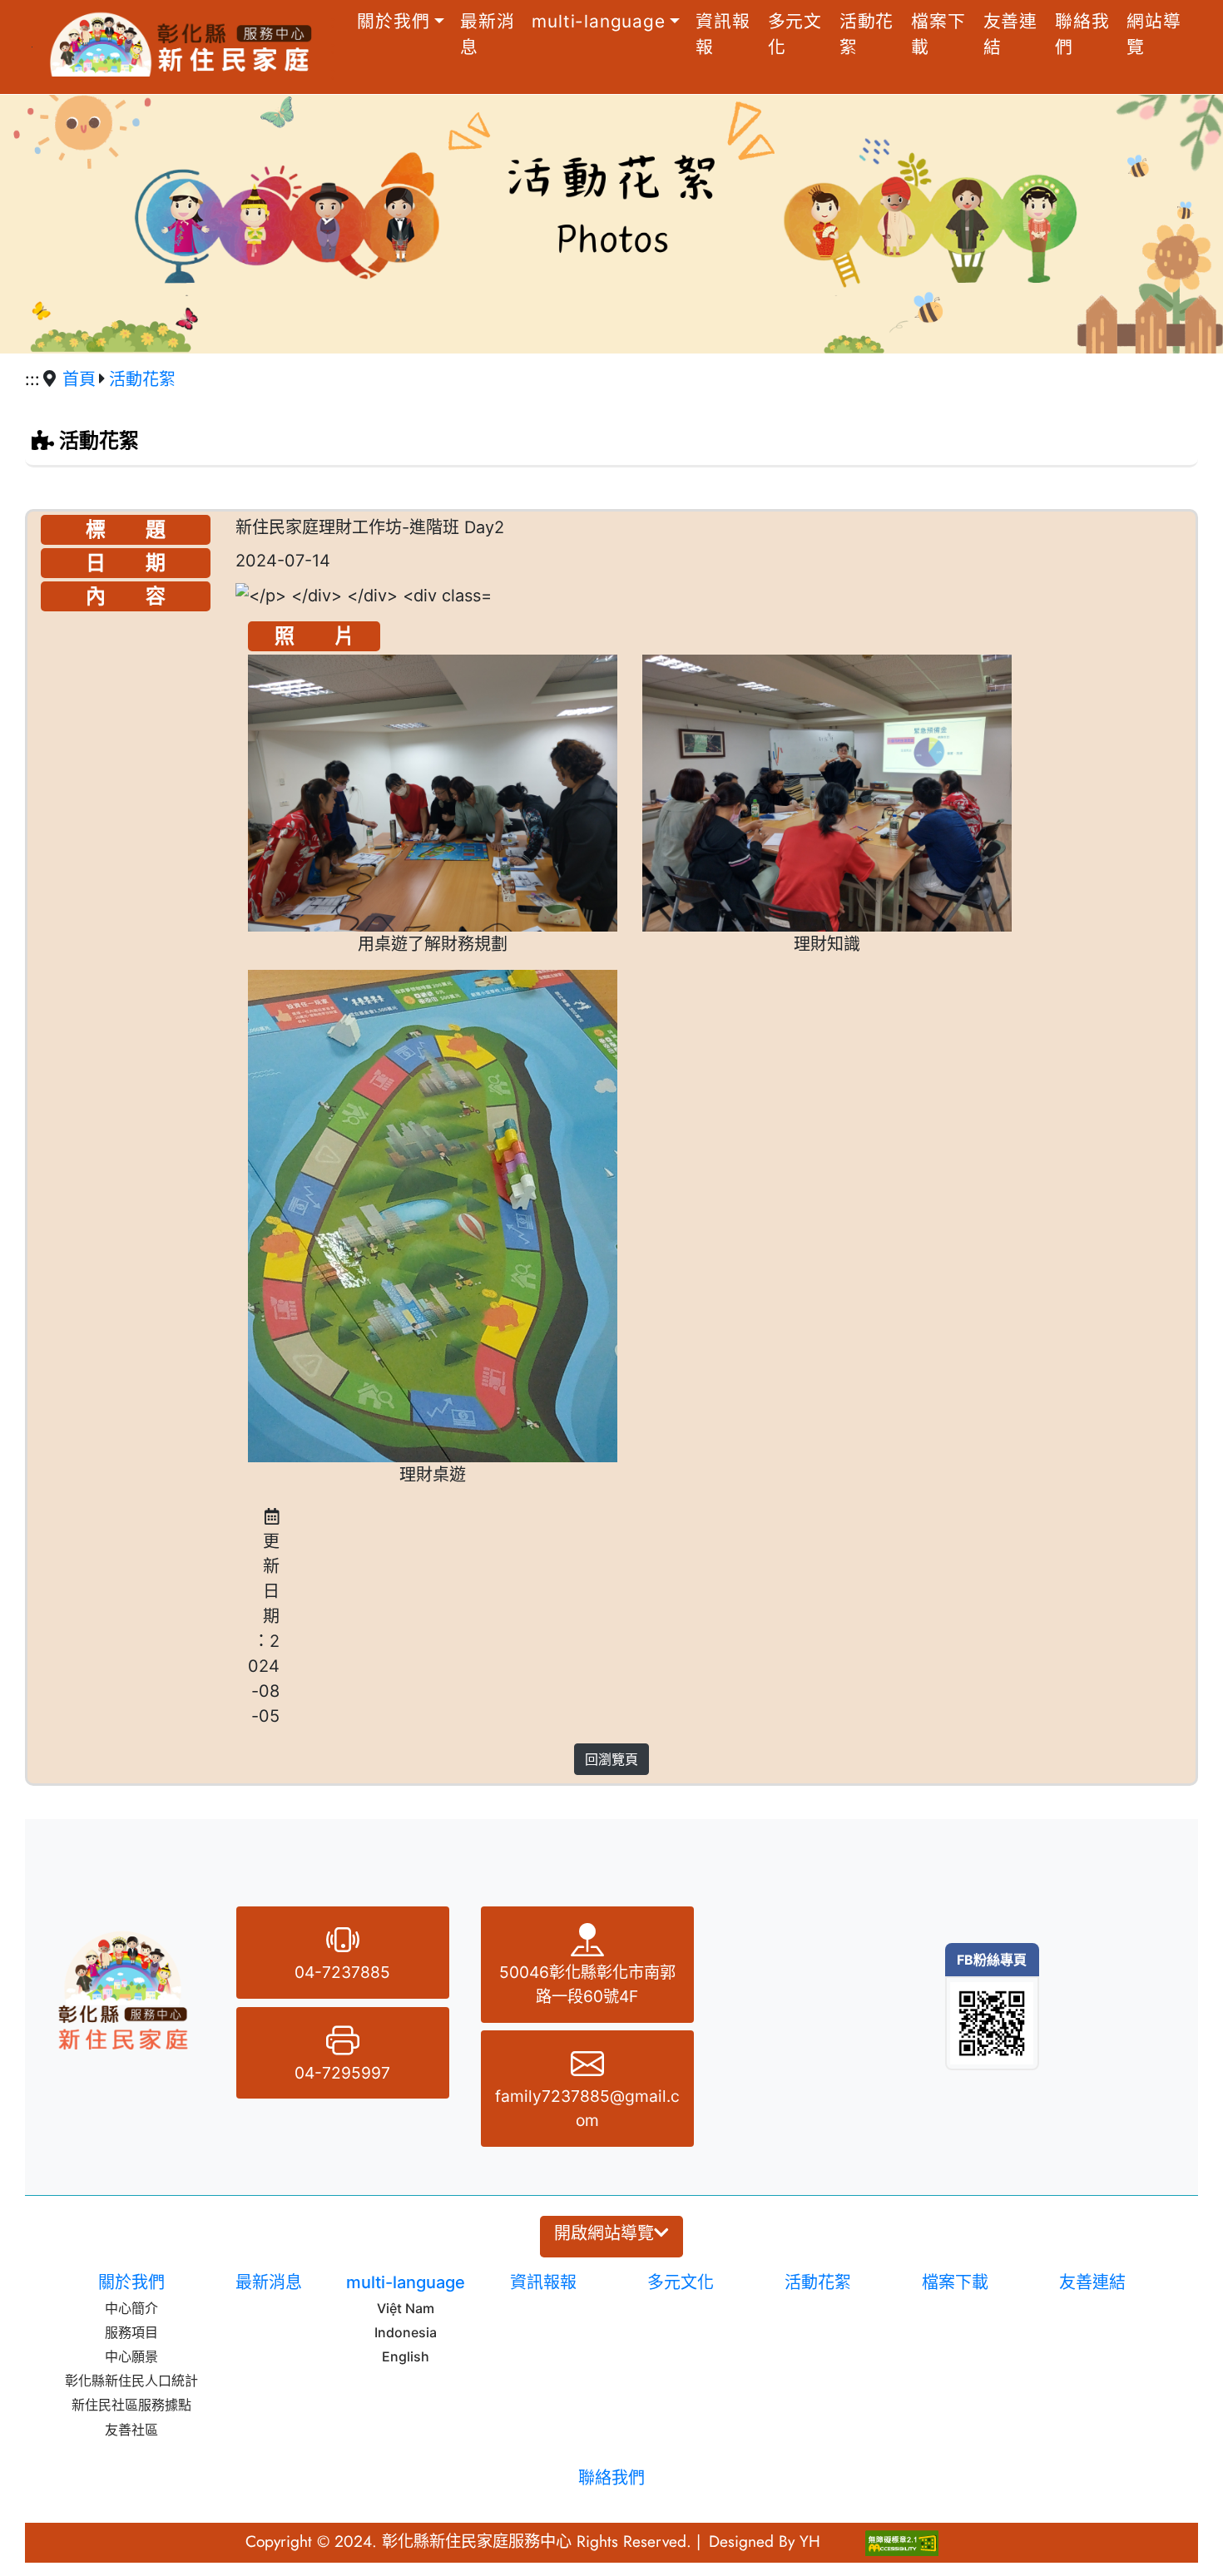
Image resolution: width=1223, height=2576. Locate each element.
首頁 (79, 379)
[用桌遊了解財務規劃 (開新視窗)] (433, 793)
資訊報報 (723, 34)
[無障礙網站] (902, 2541)
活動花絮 (866, 34)
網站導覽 (1154, 34)
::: (333, 47)
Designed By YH (765, 2541)
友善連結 (1010, 34)
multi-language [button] (598, 21)
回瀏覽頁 (611, 1759)
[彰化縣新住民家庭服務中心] (177, 40)
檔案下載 (938, 34)
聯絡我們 (1082, 34)
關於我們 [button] (393, 21)
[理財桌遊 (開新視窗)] (433, 1216)
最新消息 (487, 34)
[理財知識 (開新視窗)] (827, 793)
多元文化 (795, 34)
